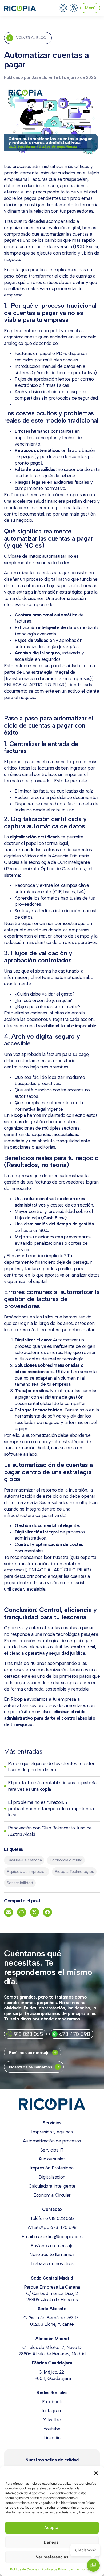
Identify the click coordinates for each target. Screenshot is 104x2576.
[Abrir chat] (93, 2565)
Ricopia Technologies (74, 1871)
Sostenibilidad (20, 1883)
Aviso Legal (85, 2569)
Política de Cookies (25, 2569)
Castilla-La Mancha (24, 1860)
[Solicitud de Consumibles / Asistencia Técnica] (63, 8)
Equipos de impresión (27, 1871)
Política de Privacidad (58, 2569)
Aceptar (52, 2528)
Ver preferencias (52, 2557)
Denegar (52, 2542)
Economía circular (66, 1860)
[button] (96, 2473)
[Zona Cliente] (74, 8)
